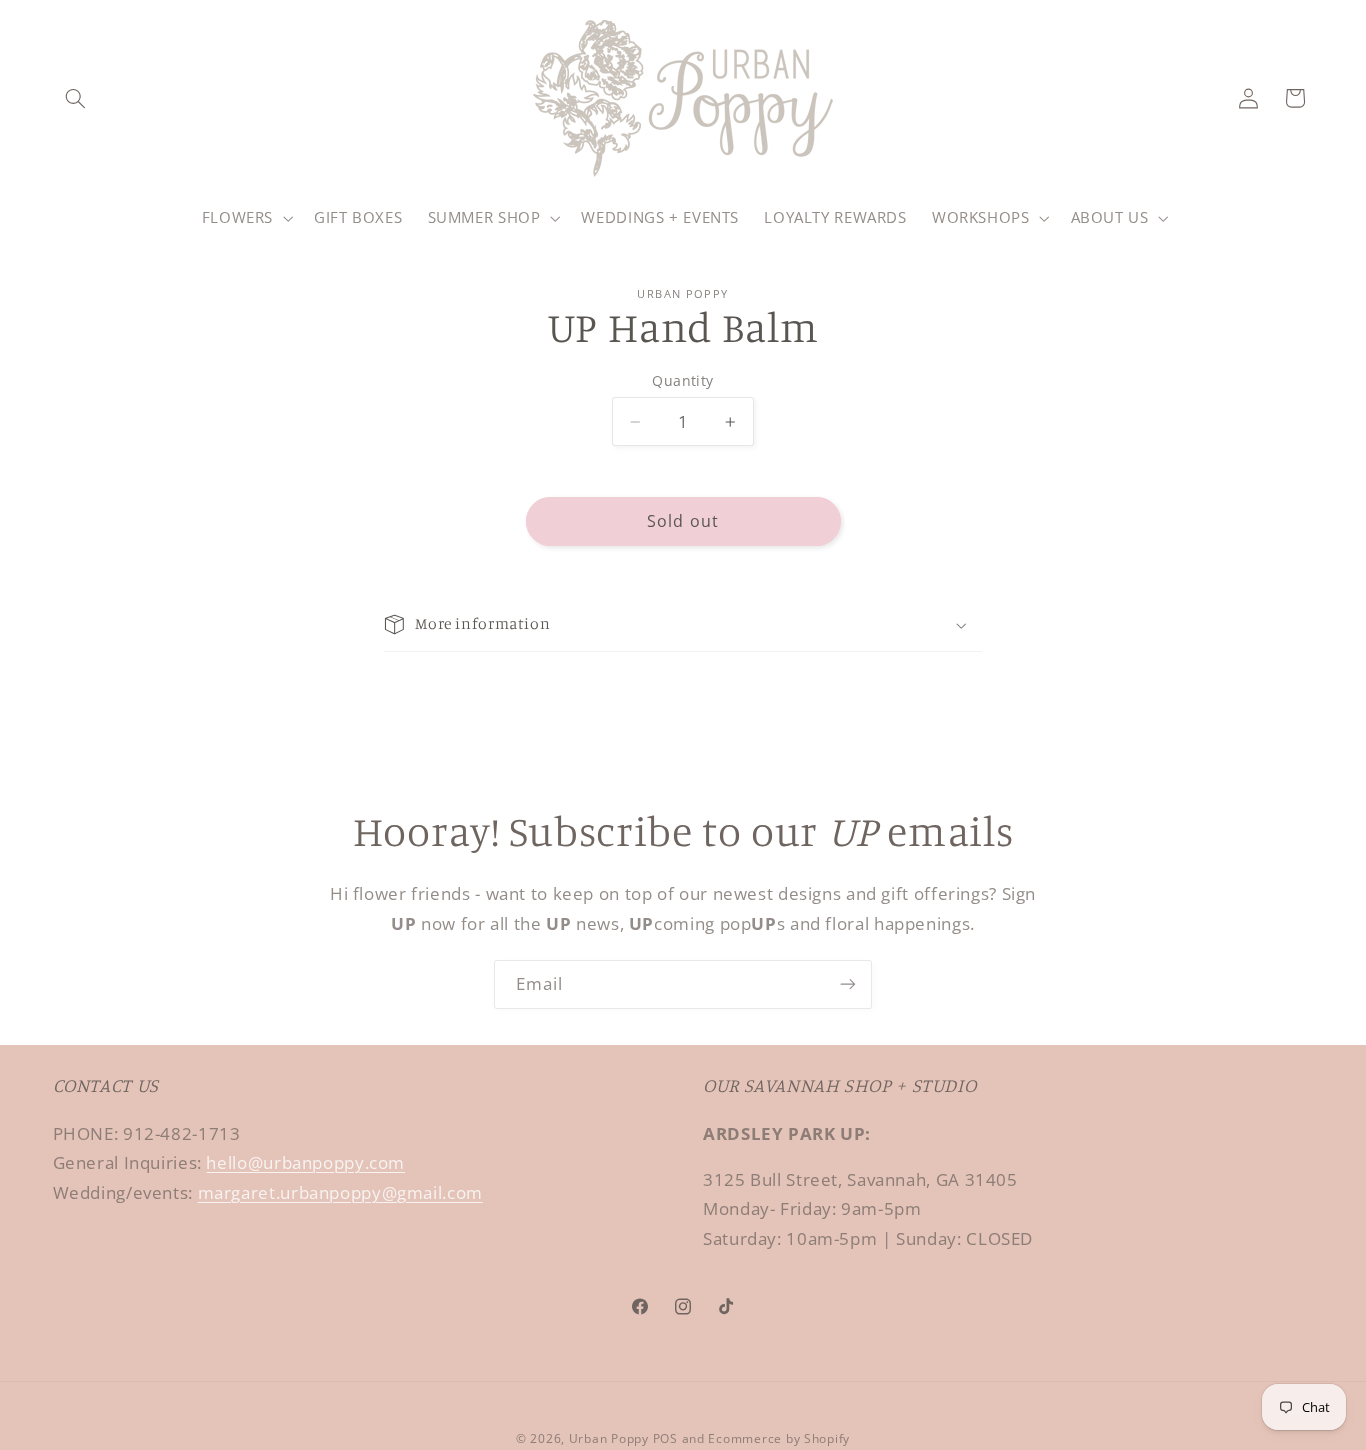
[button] (76, 98)
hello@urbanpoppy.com (305, 1162)
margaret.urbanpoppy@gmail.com (340, 1192)
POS (665, 1438)
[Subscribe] (848, 984)
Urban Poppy (609, 1438)
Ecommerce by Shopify (779, 1438)
